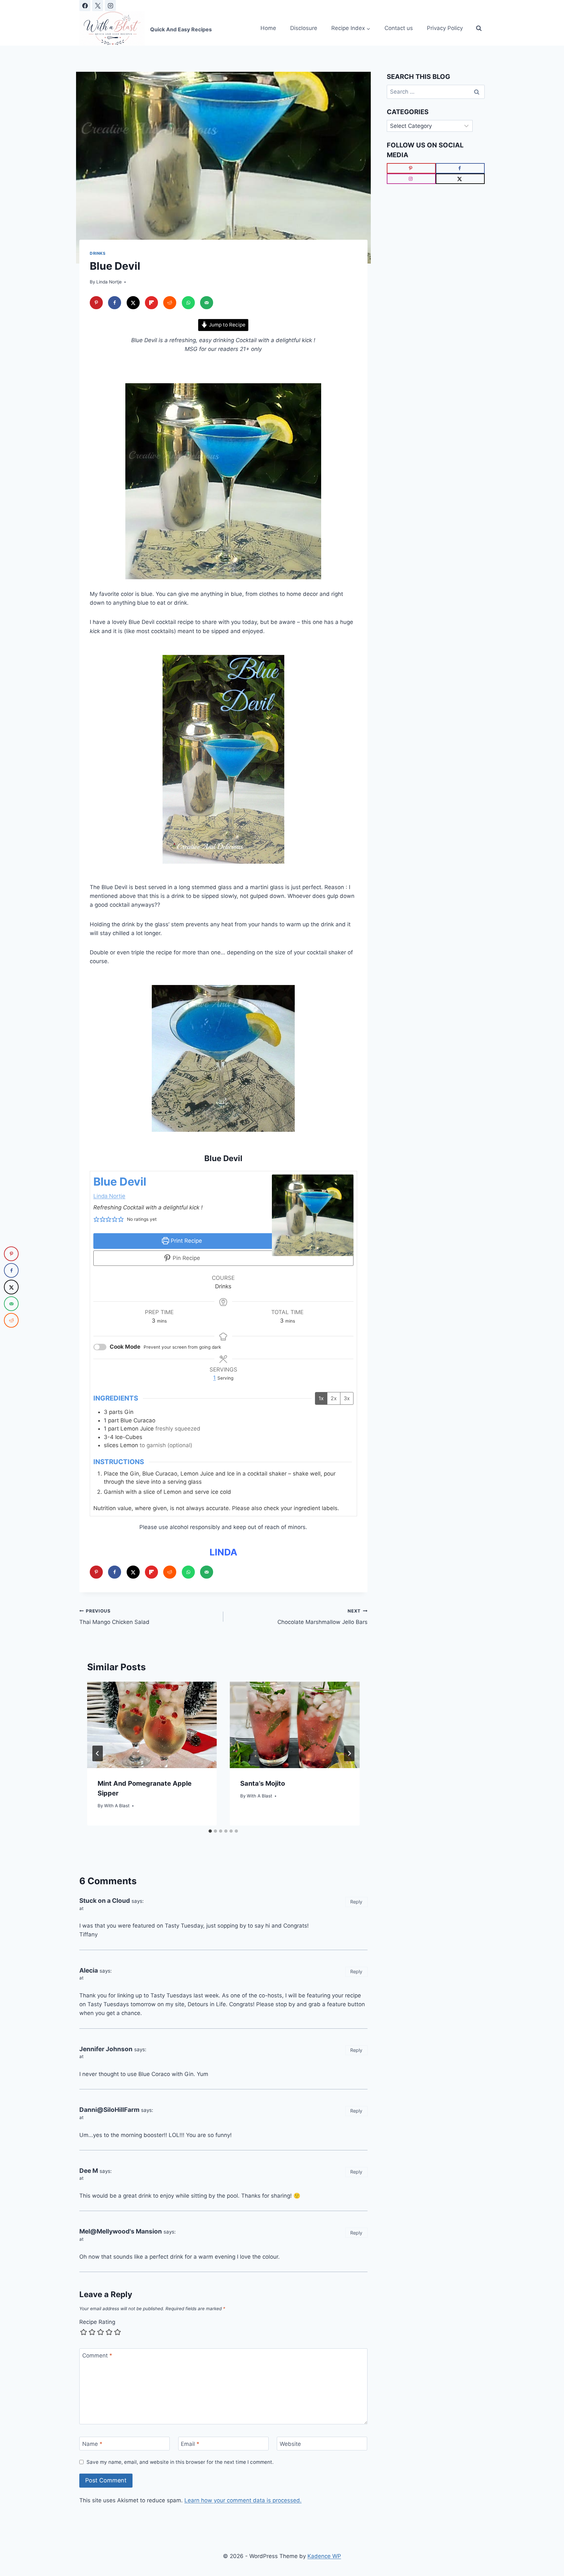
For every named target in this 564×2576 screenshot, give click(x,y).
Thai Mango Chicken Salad (114, 1617)
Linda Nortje (109, 282)
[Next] (349, 1753)
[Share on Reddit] (170, 303)
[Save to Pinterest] (96, 303)
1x (321, 1398)
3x (347, 1398)
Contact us (399, 28)
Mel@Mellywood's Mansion (121, 2231)
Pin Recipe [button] (186, 1258)
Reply (356, 1902)
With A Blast (117, 1806)
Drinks (98, 253)
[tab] (210, 1831)
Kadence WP (324, 2556)
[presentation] (152, 1725)
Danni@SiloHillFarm (109, 2110)
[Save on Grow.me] (225, 303)
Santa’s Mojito (263, 1783)
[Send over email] (207, 303)
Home (268, 28)
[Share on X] (133, 303)
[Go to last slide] (98, 1753)
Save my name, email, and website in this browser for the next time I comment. (180, 2462)
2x (334, 1398)
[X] (98, 6)
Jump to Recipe (227, 325)
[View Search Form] (479, 28)
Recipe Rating (97, 2322)
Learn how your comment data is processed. (243, 2500)
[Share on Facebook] (115, 303)
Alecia (89, 1970)
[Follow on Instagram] (411, 179)
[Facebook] (85, 6)
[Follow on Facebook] (460, 168)
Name (92, 2444)
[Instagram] (110, 6)
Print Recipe (186, 1241)
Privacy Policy (445, 28)
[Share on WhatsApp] (188, 303)
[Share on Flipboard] (151, 303)
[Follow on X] (460, 179)
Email (190, 2444)
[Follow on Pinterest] (411, 168)
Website (290, 2444)
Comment (97, 2356)
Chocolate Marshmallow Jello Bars (322, 1617)
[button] (96, 1220)
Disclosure (304, 28)
